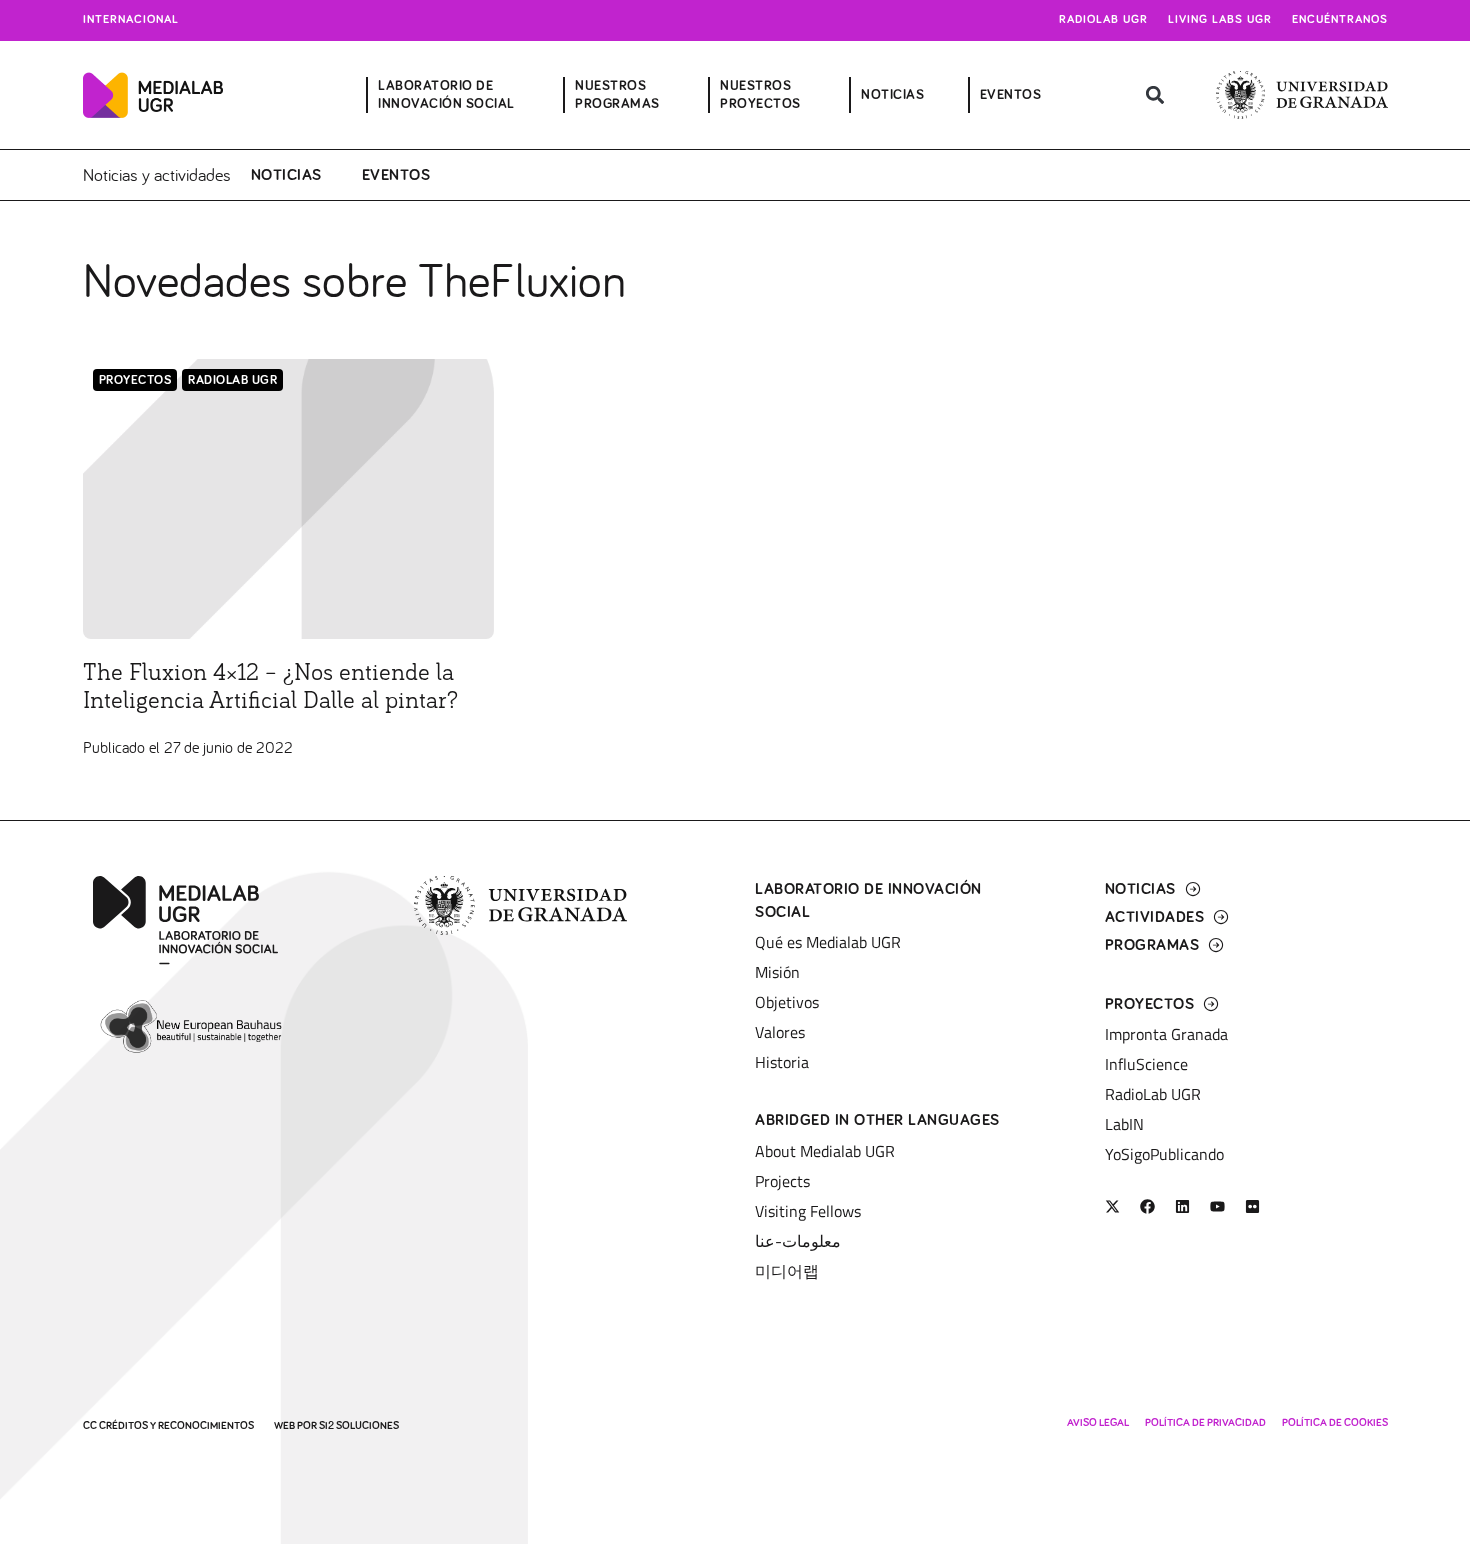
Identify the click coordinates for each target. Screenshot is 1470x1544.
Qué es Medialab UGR (828, 942)
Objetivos (787, 1002)
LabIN (1124, 1124)
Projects (782, 1181)
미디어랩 (787, 1271)
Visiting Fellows (808, 1211)
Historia (782, 1062)
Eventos (396, 175)
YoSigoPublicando (1164, 1154)
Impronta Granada (1166, 1034)
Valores (780, 1032)
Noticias (286, 175)
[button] (1155, 95)
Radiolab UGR (1103, 20)
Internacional (131, 20)
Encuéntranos (1340, 20)
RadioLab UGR (232, 380)
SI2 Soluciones (359, 1425)
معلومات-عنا (798, 1241)
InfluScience (1146, 1064)
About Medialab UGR (825, 1151)
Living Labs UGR (1220, 20)
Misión (777, 972)
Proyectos (135, 380)
